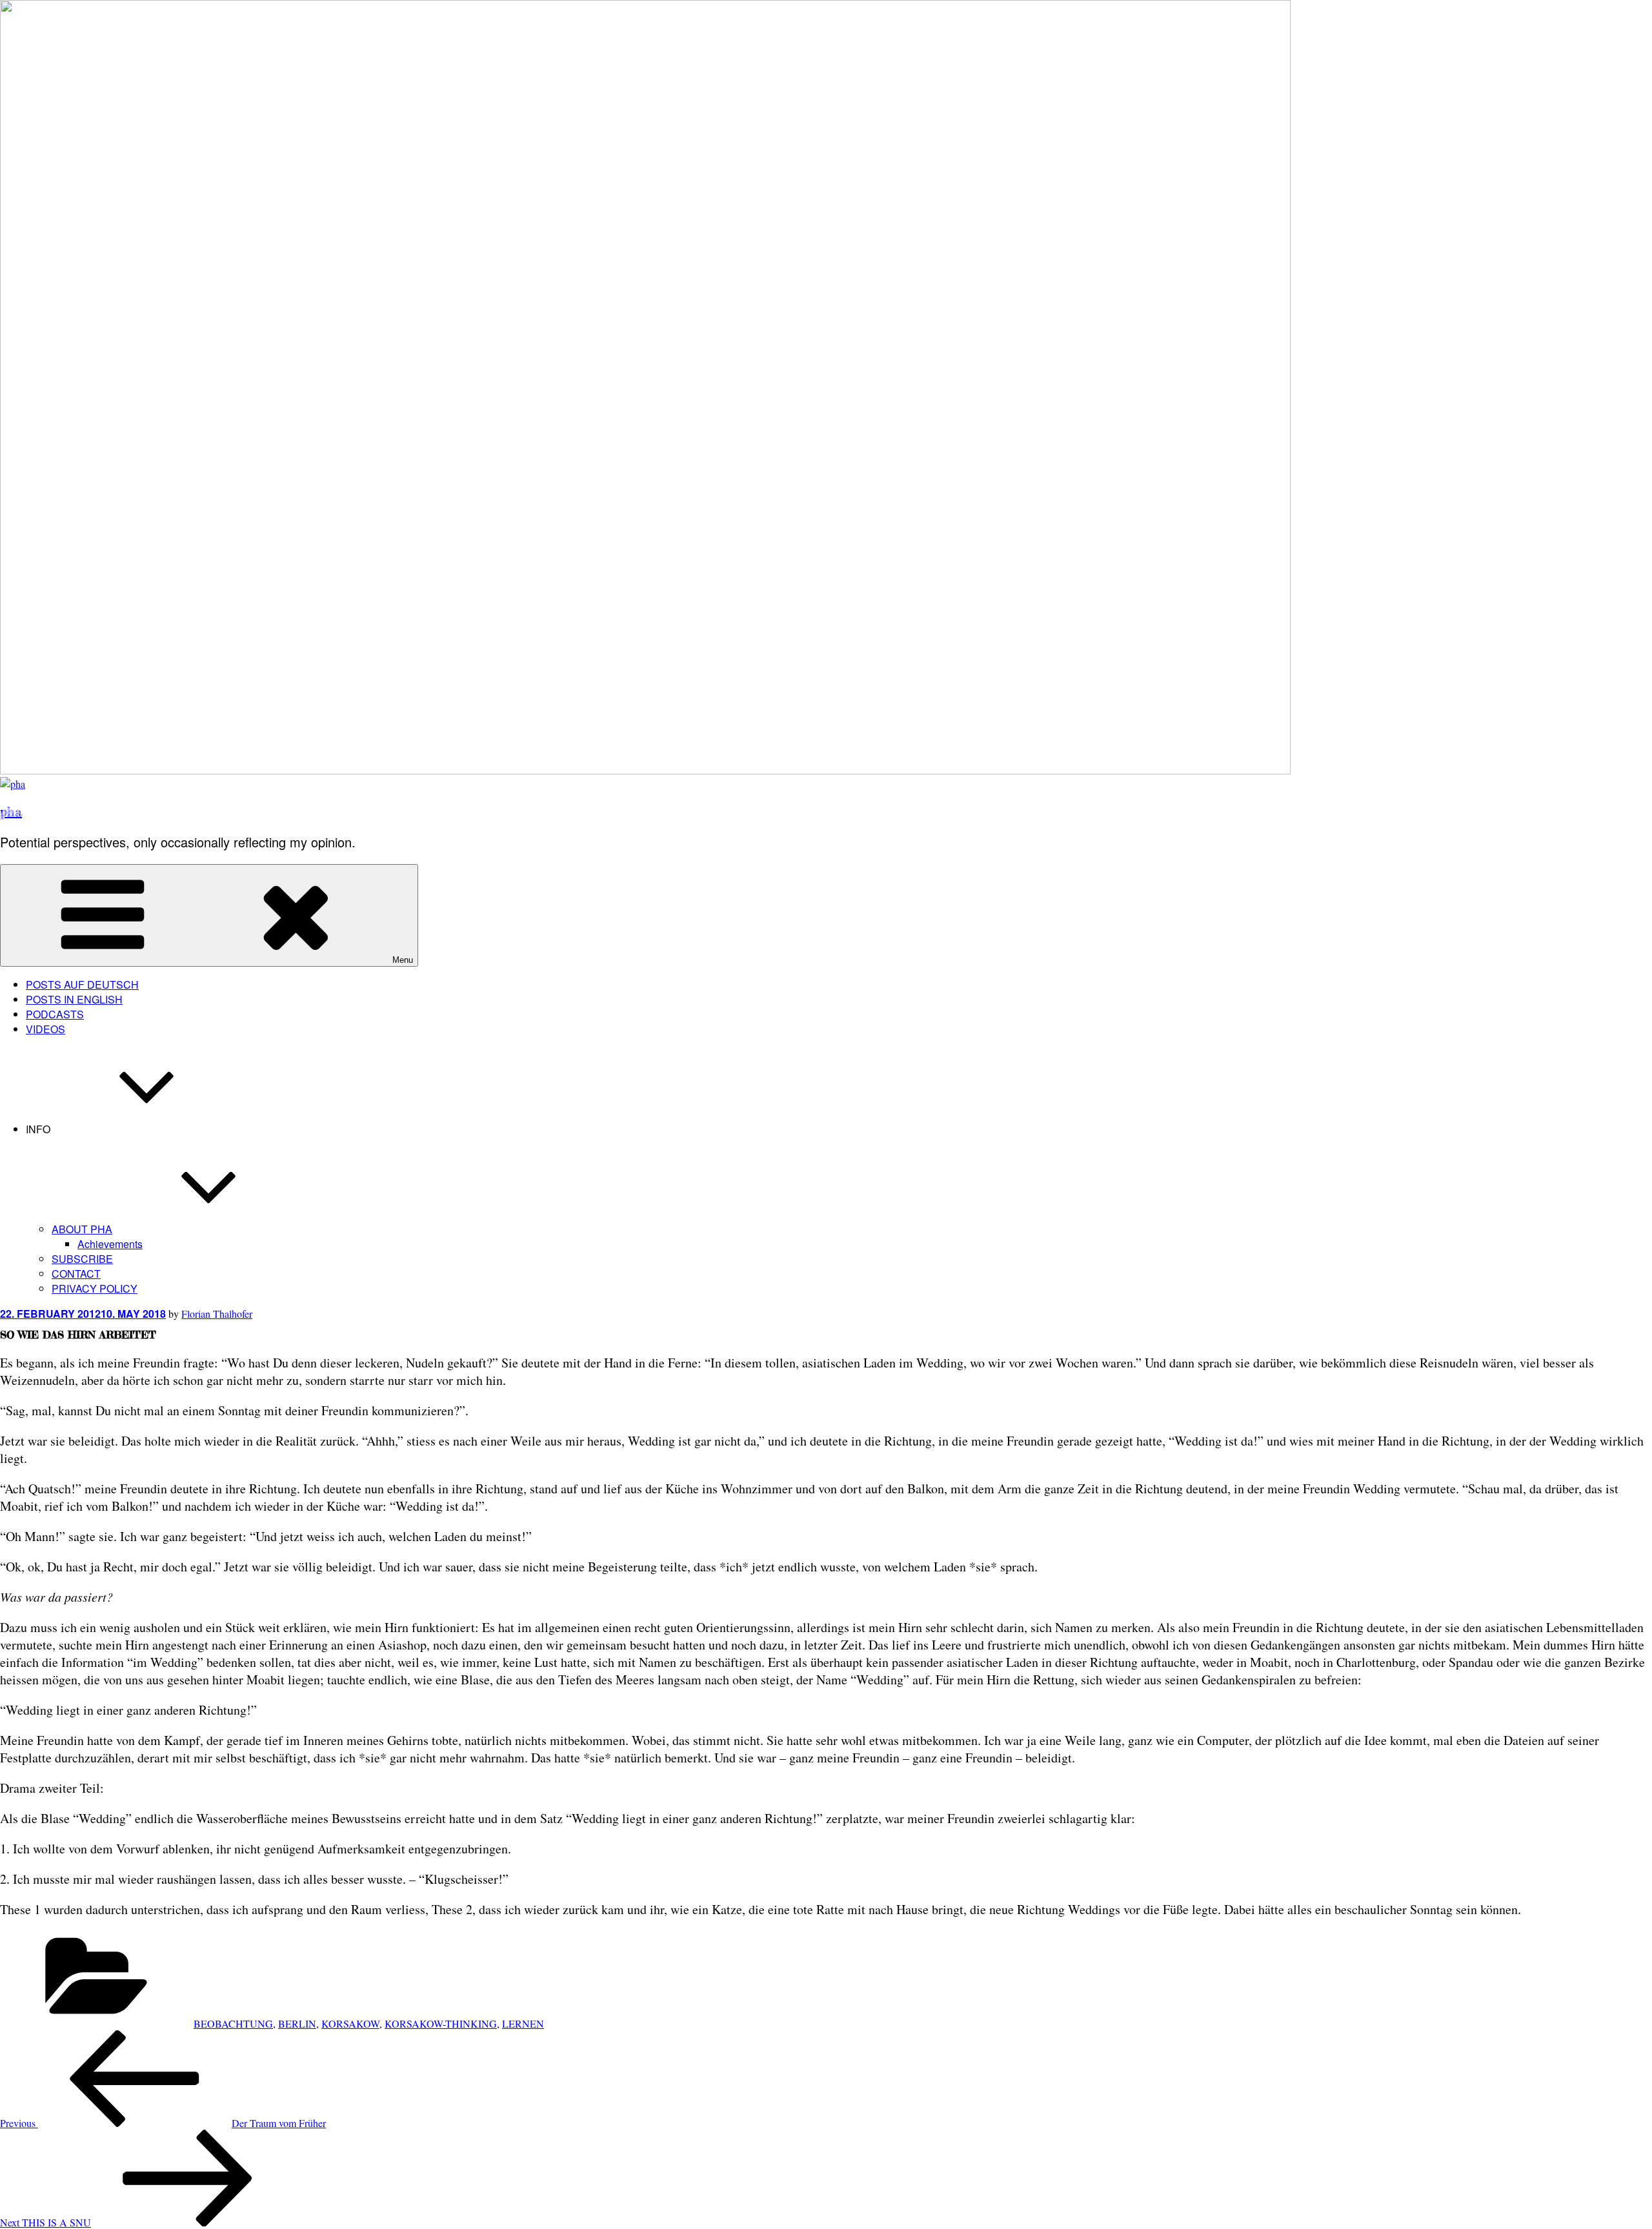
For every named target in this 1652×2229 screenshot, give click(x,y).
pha (11, 812)
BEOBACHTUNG (233, 2023)
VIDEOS (45, 1029)
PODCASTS (55, 1014)
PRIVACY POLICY (95, 1288)
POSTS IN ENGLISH (74, 999)
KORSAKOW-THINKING (441, 2023)
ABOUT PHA (82, 1229)
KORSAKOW (350, 2023)
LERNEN (523, 2023)
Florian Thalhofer (217, 1314)
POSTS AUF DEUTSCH (82, 984)
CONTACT (76, 1274)
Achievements (110, 1244)
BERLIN (297, 2023)
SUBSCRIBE (82, 1259)
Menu (403, 960)
